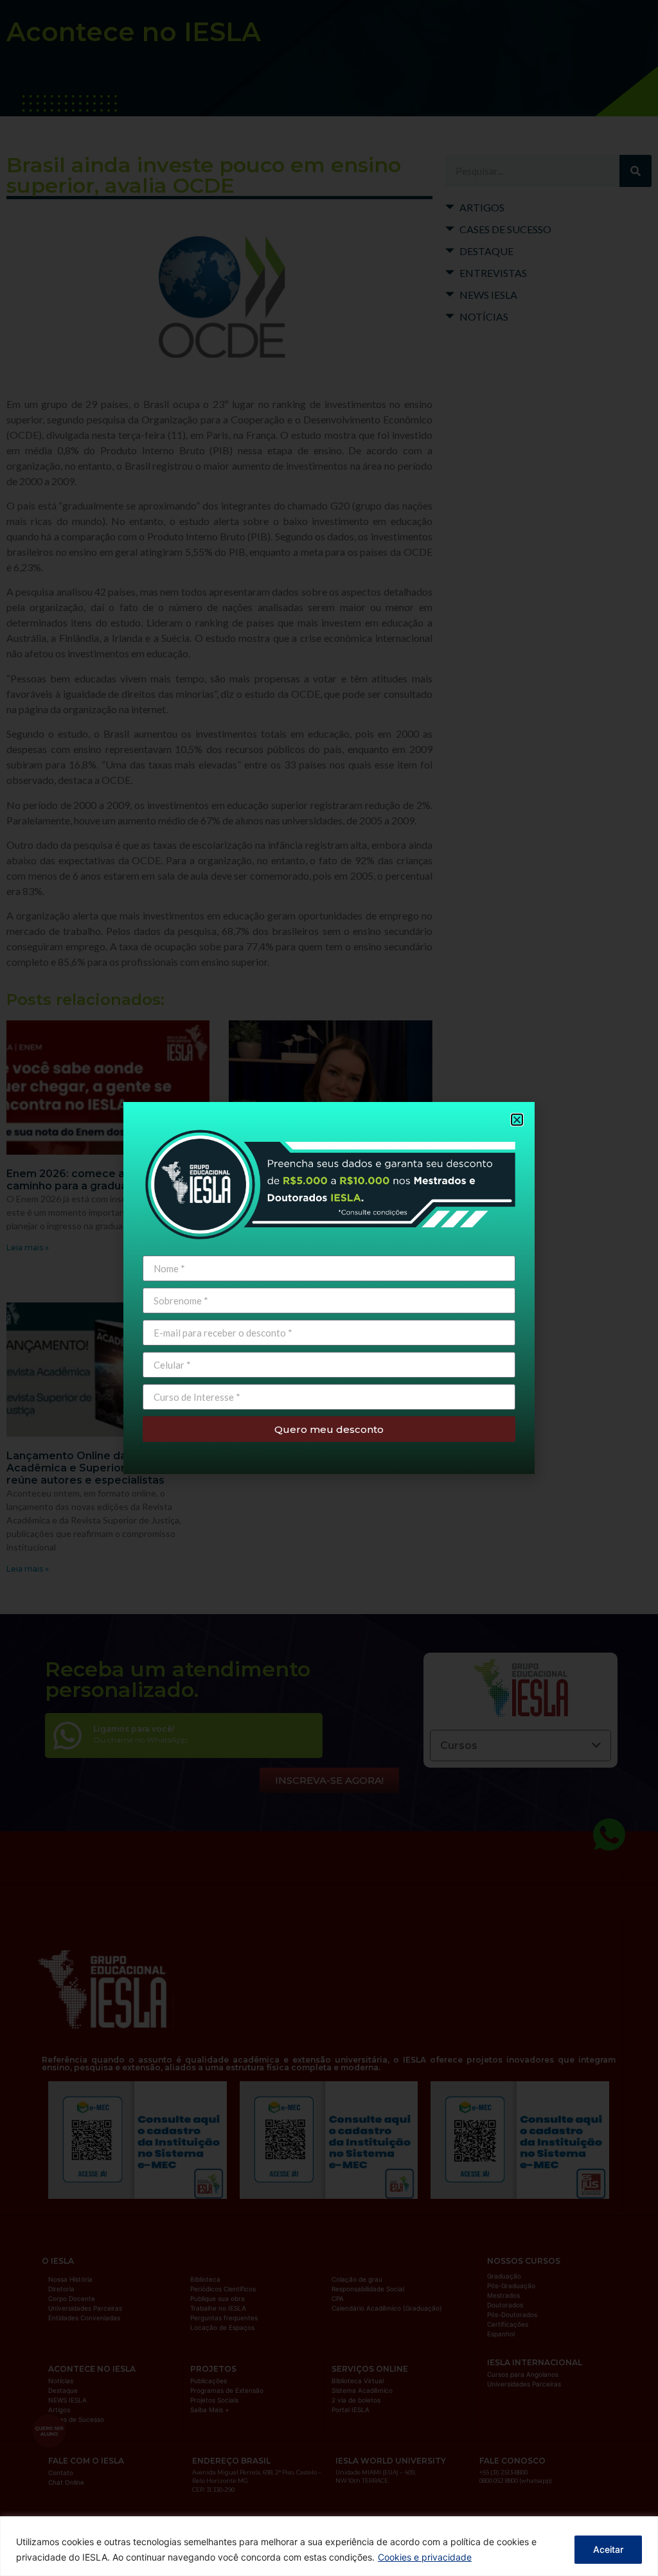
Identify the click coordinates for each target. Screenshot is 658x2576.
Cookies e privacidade (425, 2557)
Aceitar (608, 2549)
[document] (329, 1288)
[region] (329, 2546)
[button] (517, 1120)
